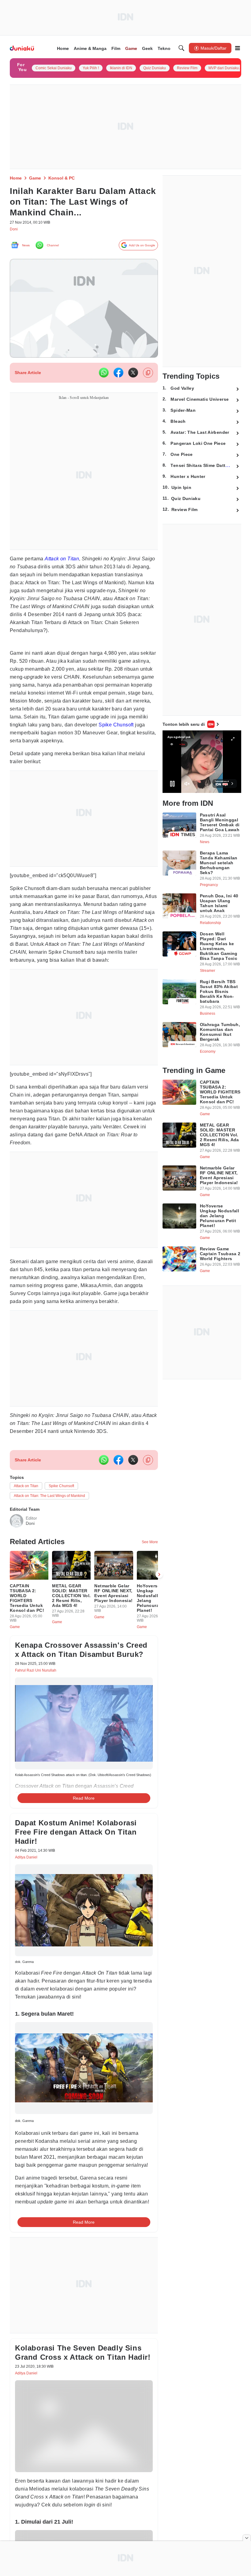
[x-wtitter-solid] (133, 375)
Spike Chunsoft (79, 735)
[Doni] (17, 1551)
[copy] (148, 375)
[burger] (238, 48)
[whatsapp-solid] (104, 375)
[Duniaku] (22, 48)
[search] (182, 48)
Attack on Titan (66, 561)
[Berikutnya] (159, 1608)
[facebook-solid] (118, 375)
